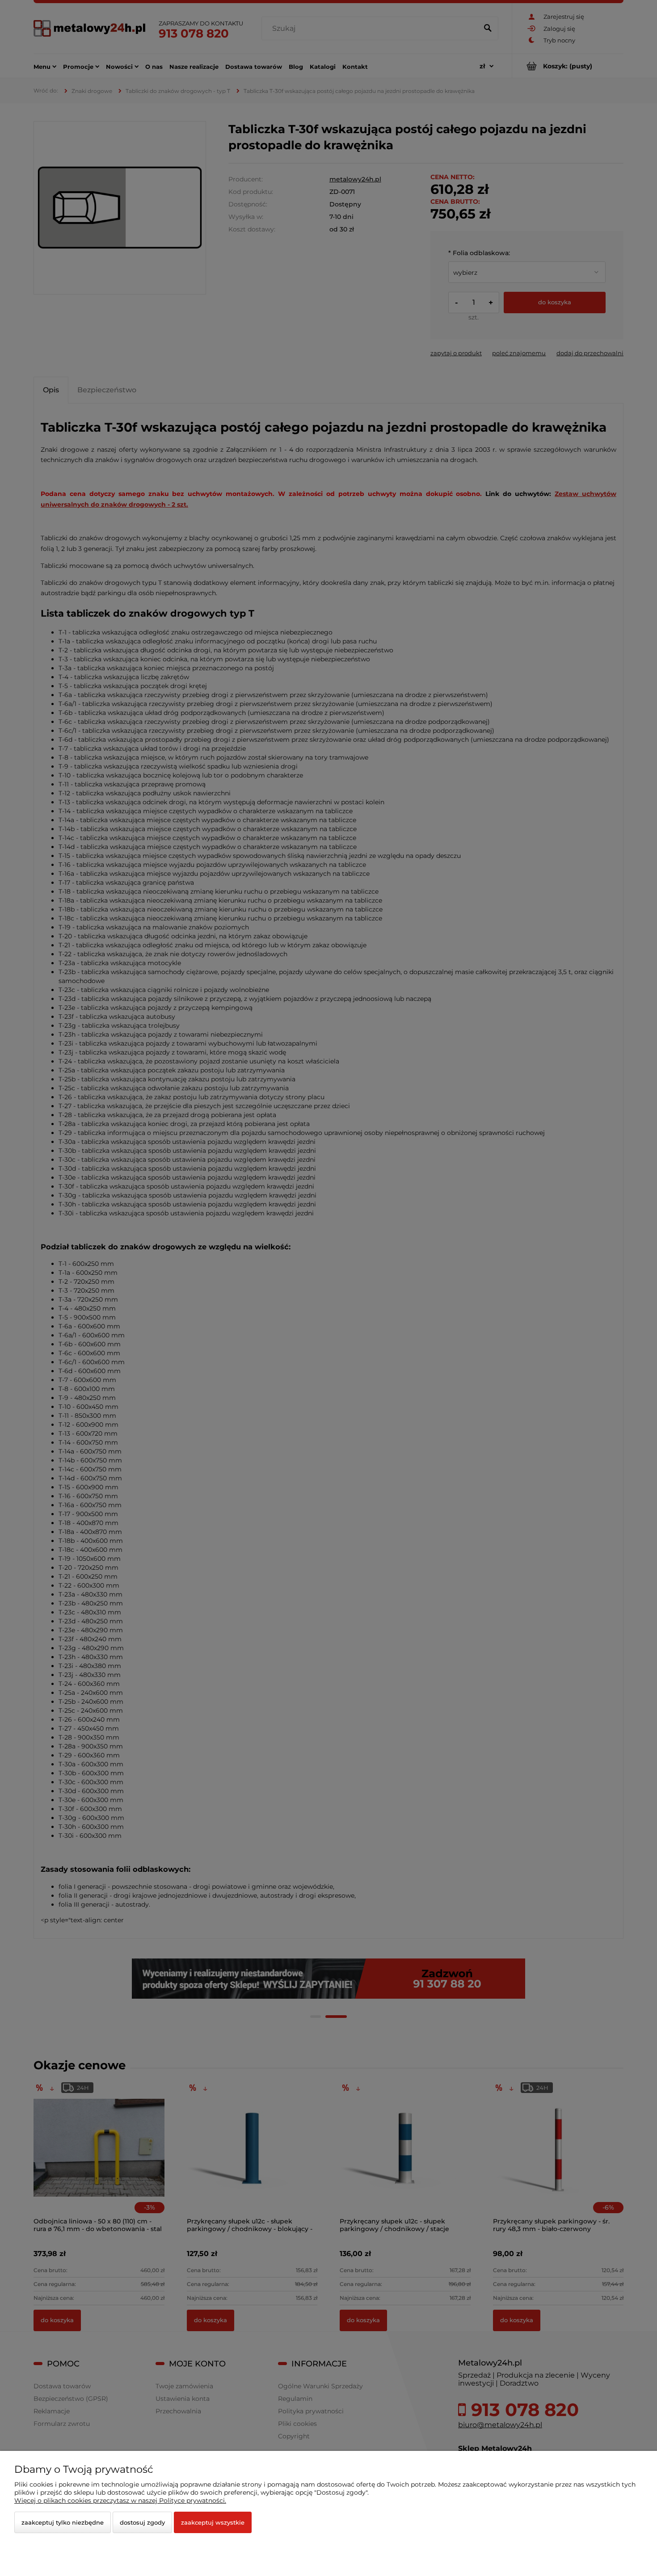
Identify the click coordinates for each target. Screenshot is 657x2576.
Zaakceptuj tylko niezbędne (63, 2522)
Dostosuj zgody (142, 2522)
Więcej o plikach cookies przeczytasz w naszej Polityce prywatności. (120, 2500)
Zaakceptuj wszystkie (213, 2522)
